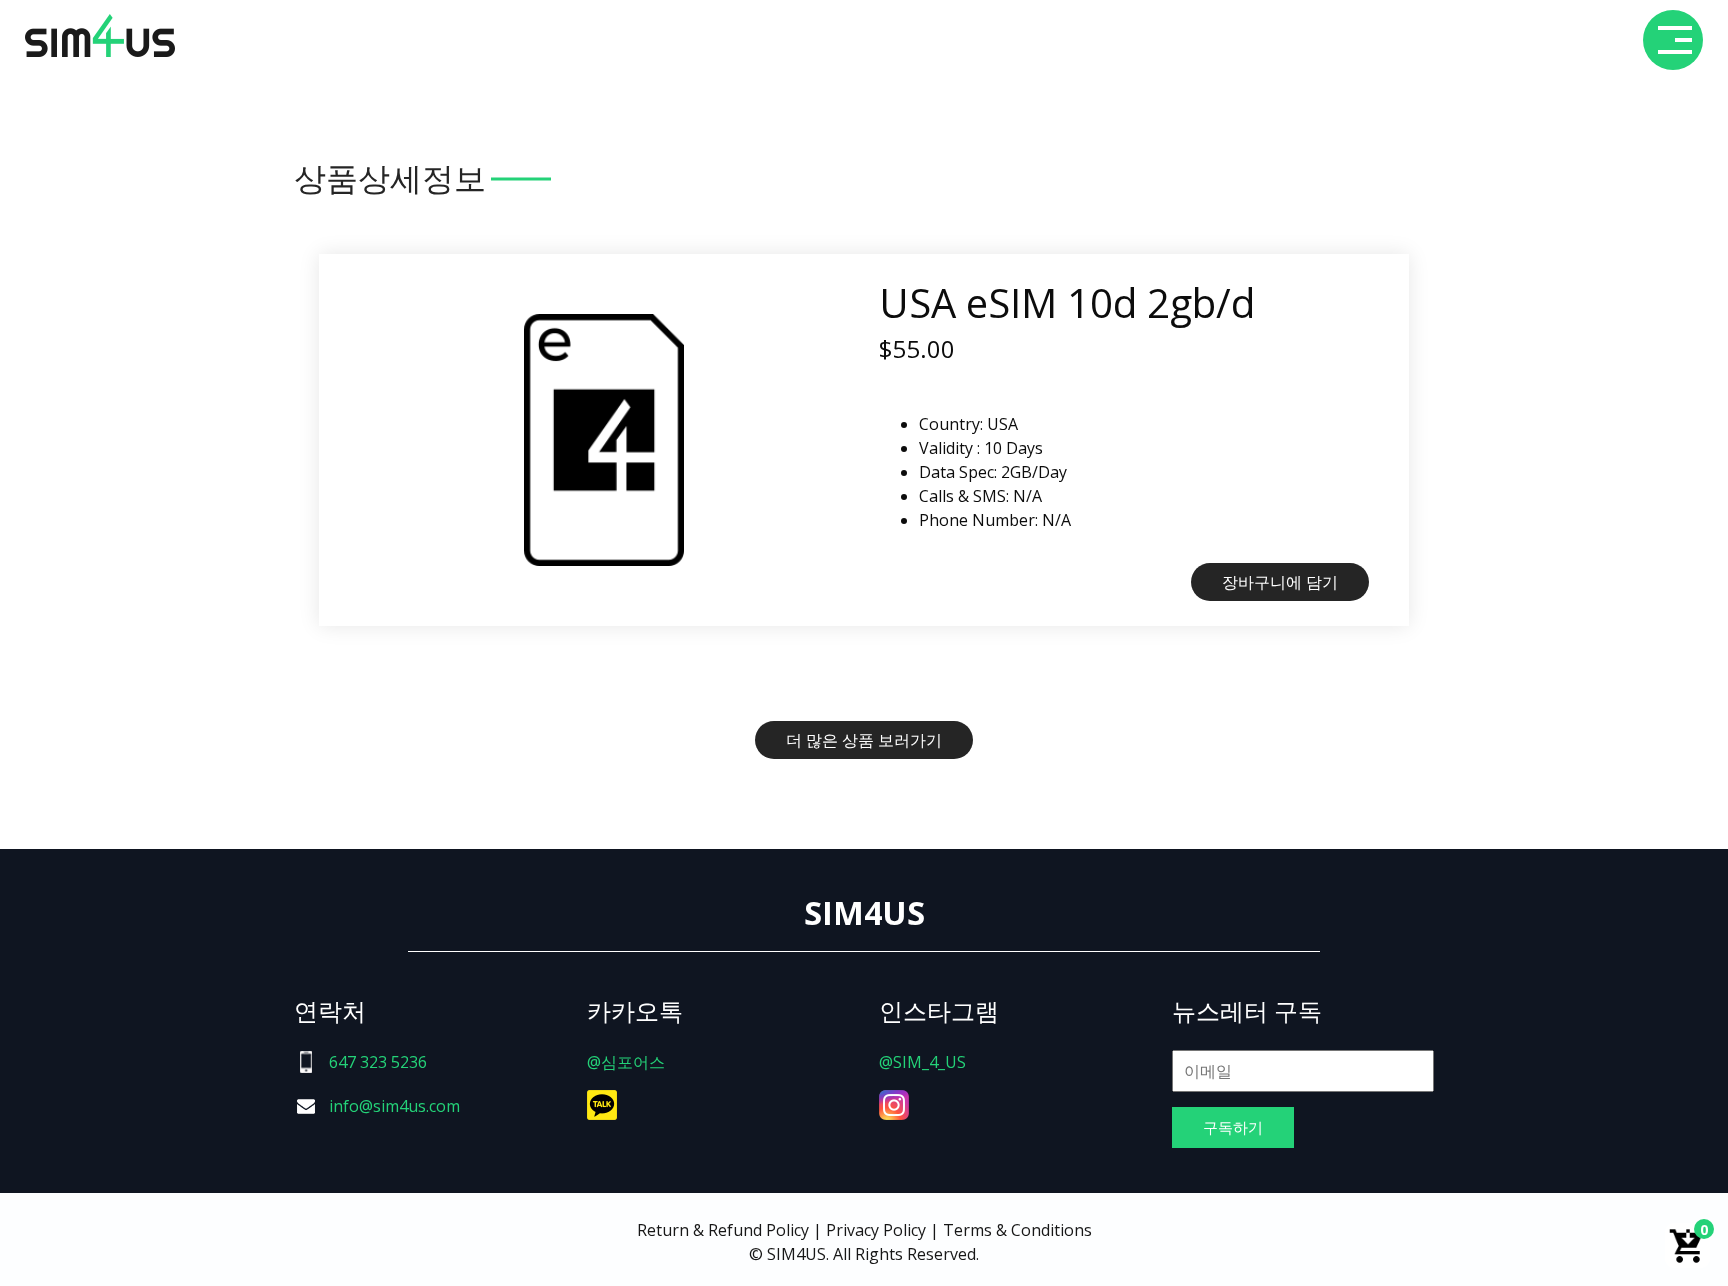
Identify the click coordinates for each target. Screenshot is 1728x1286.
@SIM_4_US (922, 1062)
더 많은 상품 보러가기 (864, 740)
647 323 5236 (378, 1062)
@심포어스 (626, 1062)
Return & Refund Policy (723, 1230)
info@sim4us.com (394, 1106)
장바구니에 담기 (1280, 582)
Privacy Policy (876, 1230)
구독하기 (1233, 1127)
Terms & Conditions (1017, 1230)
